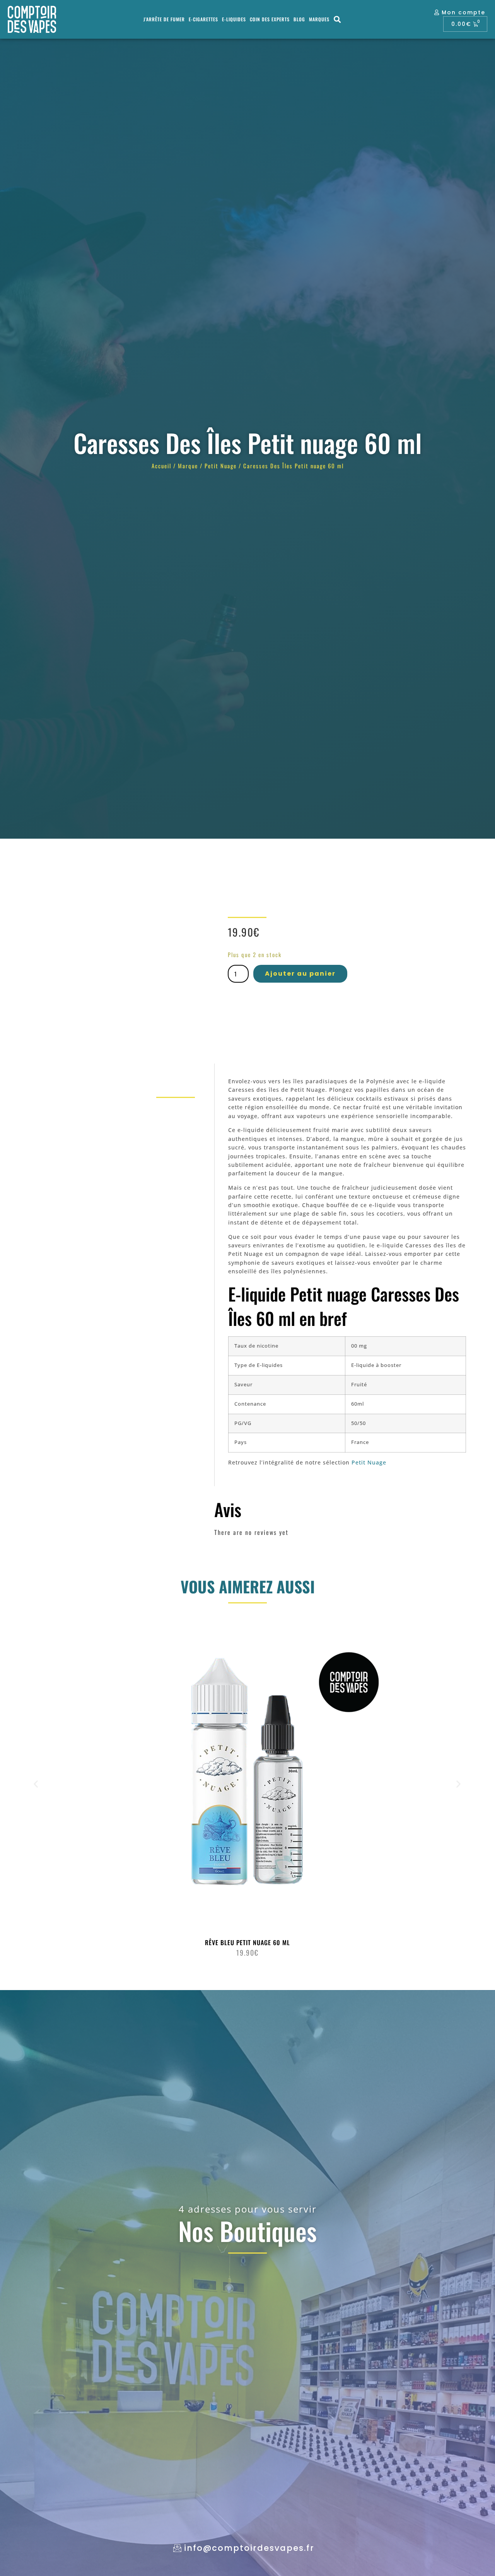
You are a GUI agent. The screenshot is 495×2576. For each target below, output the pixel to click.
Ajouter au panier (300, 974)
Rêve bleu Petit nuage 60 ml (247, 1942)
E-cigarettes (203, 19)
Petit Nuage (221, 466)
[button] (338, 20)
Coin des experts (270, 19)
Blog (299, 19)
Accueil (161, 466)
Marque (188, 466)
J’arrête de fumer (164, 19)
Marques (319, 19)
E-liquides (234, 19)
